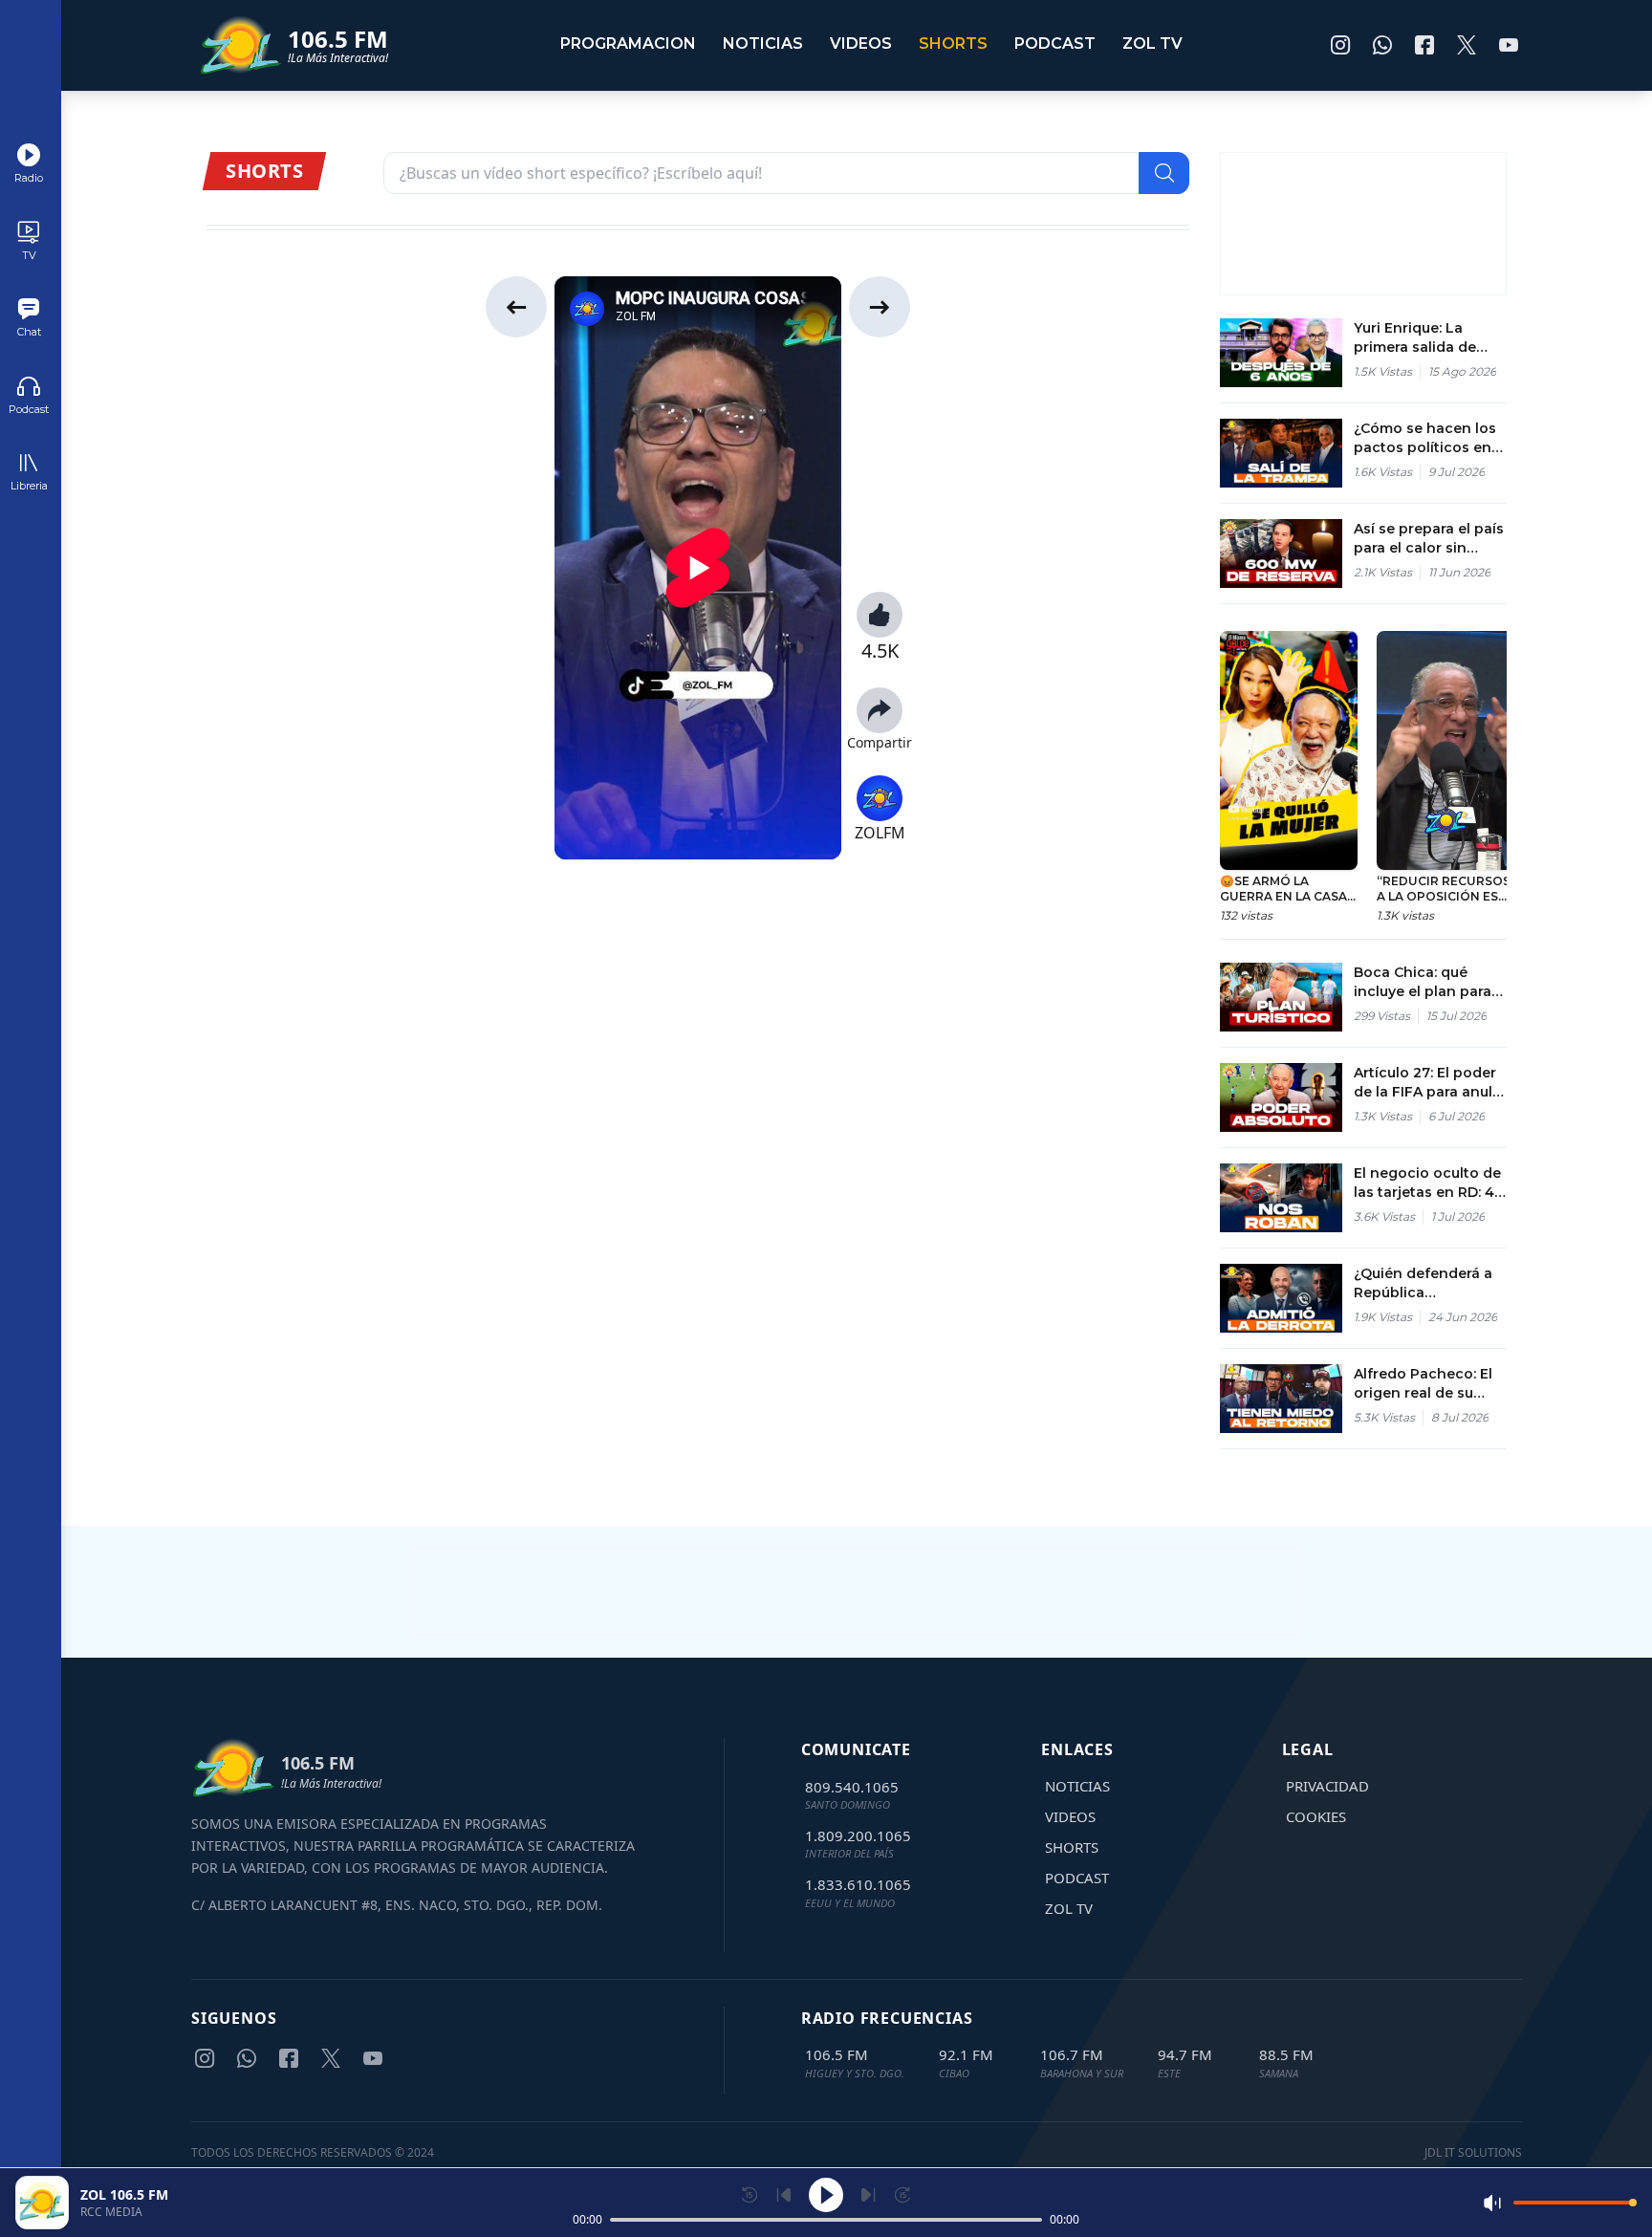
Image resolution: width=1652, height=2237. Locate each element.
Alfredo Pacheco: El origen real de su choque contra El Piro (1423, 1384)
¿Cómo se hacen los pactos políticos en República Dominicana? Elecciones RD (1425, 438)
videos (861, 43)
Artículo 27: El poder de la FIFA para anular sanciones (1430, 1083)
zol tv (1152, 43)
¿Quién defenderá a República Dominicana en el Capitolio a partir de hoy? (1424, 1283)
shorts (953, 43)
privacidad (1327, 1786)
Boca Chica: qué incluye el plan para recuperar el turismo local (1425, 982)
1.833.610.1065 (858, 1884)
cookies (1316, 1816)
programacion (628, 43)
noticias (763, 43)
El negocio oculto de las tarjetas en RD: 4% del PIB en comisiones (1430, 1183)
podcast (1055, 43)
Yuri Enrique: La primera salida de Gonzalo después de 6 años (1426, 338)
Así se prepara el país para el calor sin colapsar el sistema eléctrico (1429, 539)
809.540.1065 (852, 1787)
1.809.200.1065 (858, 1835)
